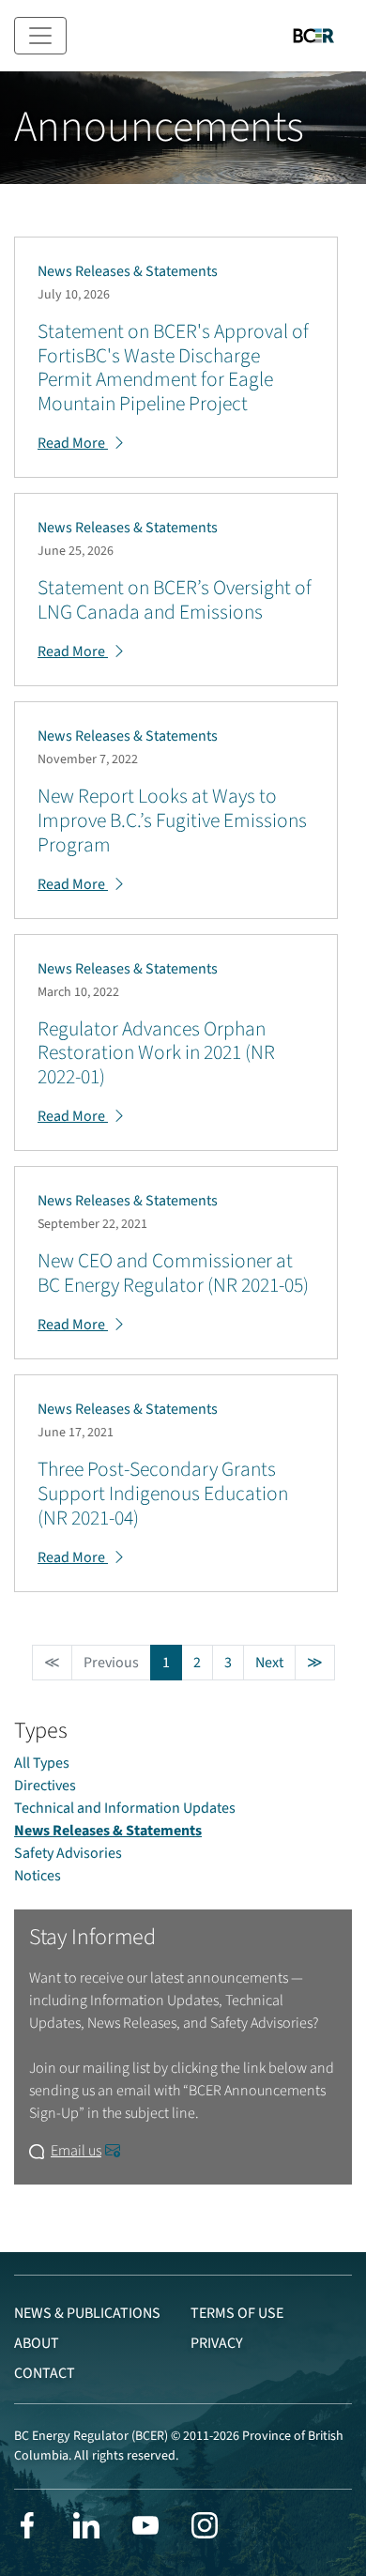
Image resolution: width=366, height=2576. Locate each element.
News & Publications (87, 2313)
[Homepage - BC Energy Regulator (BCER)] (313, 36)
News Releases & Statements (108, 1831)
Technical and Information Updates (125, 1808)
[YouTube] (145, 2525)
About (37, 2343)
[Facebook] (27, 2525)
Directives (45, 1786)
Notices (38, 1876)
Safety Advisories (68, 1853)
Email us (76, 2151)
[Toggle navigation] (40, 36)
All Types (42, 1763)
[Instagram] (205, 2525)
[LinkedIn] (86, 2525)
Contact (45, 2373)
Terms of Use (237, 2313)
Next (269, 1663)
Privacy (217, 2343)
